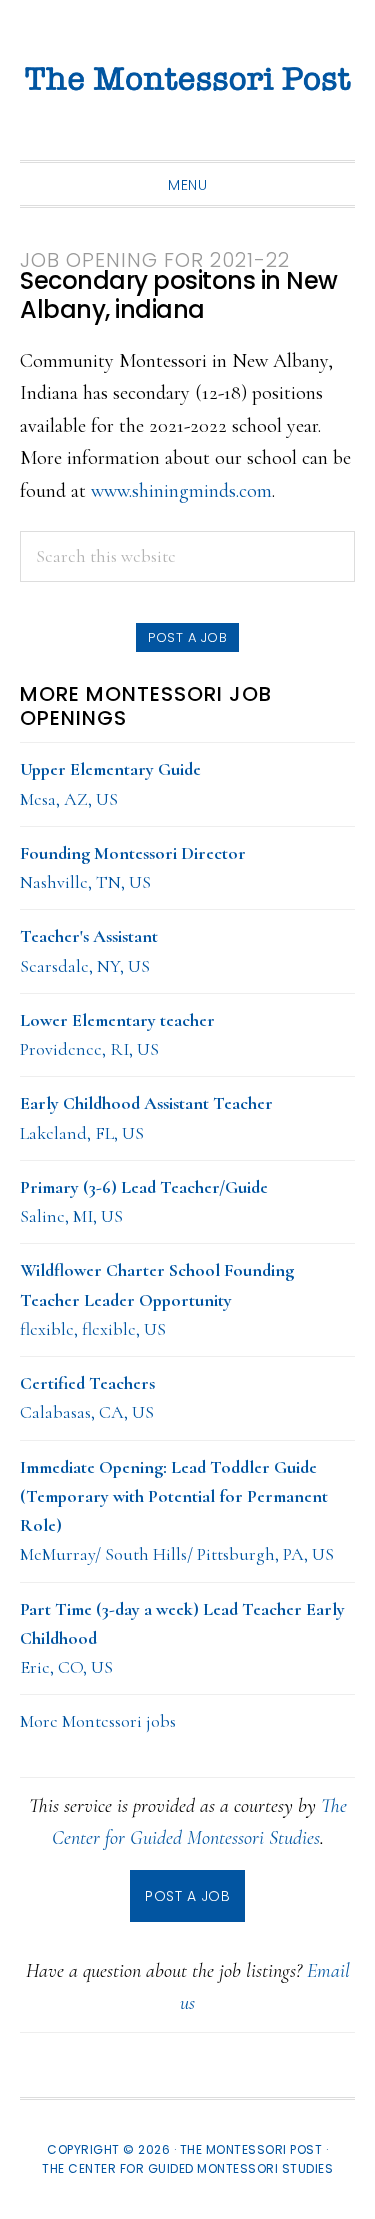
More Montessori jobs (98, 1721)
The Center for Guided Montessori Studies (187, 2168)
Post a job (187, 637)
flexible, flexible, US (157, 1299)
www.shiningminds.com (181, 491)
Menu (187, 185)
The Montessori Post (187, 80)
